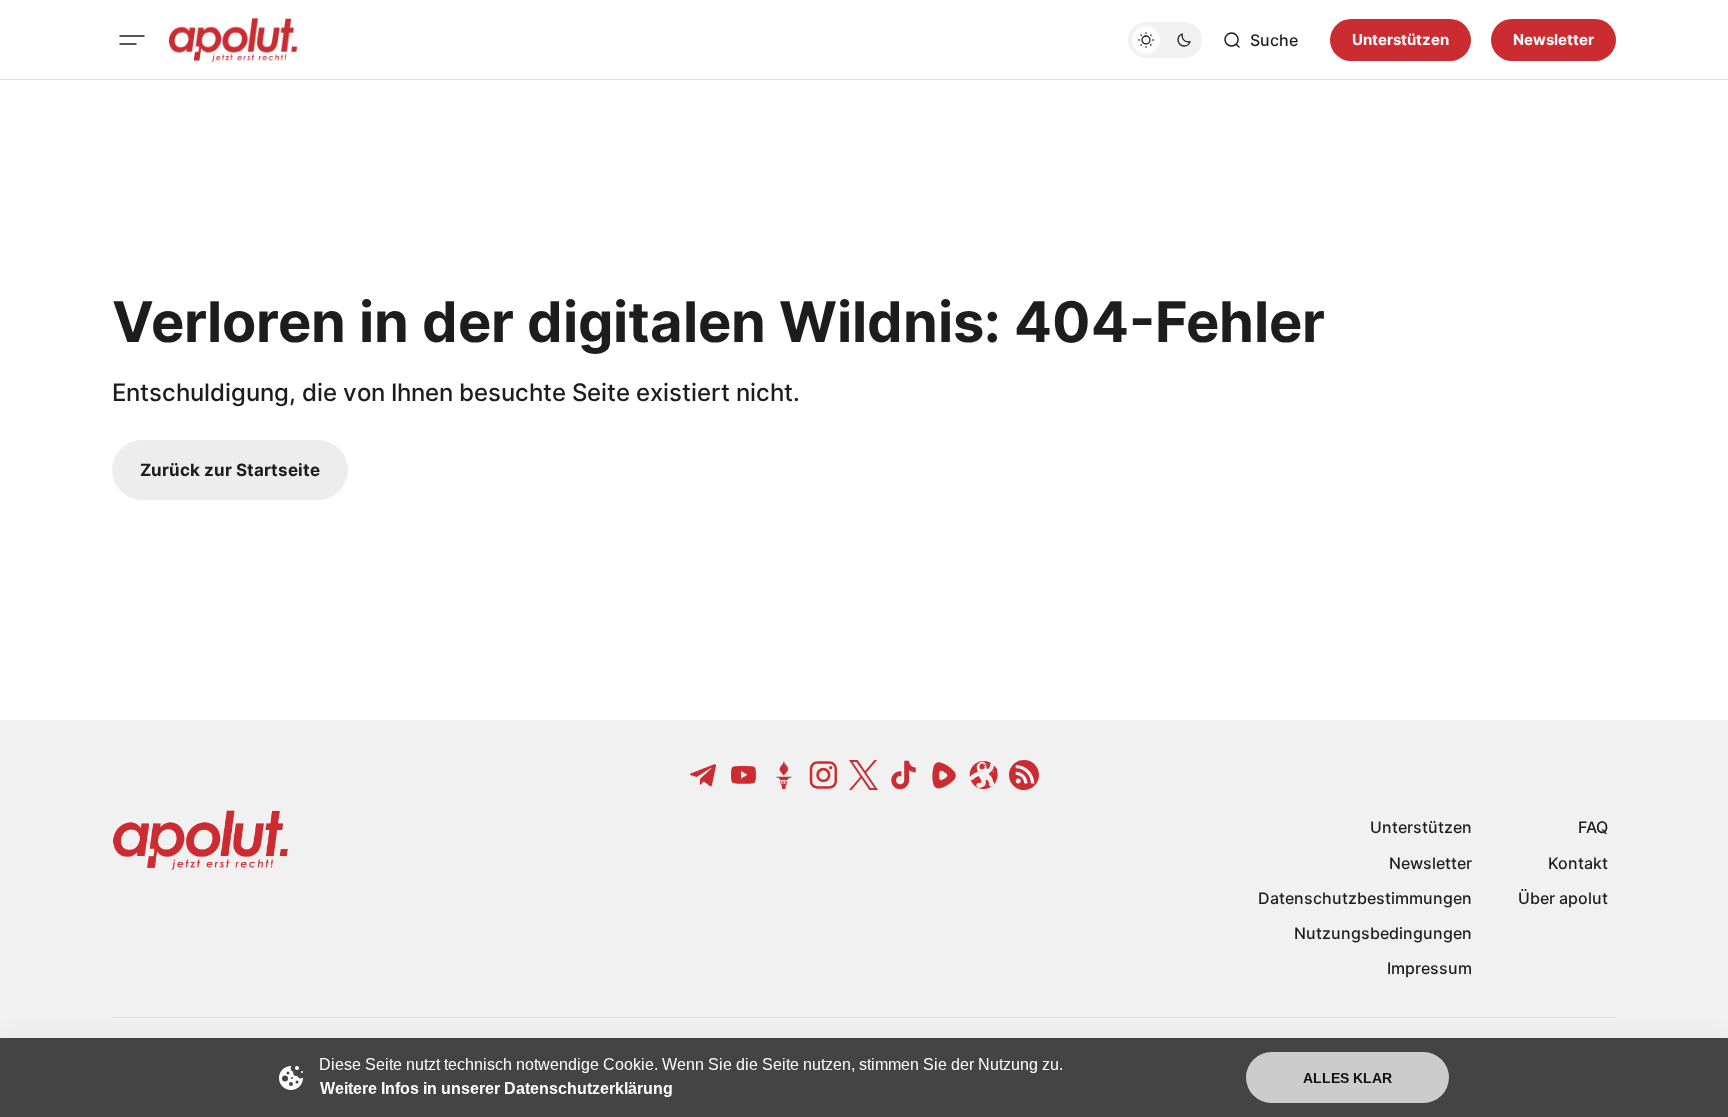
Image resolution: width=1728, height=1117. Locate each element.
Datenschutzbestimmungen (1365, 898)
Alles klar (1347, 1078)
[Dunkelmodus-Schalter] (1165, 40)
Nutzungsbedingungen (1383, 933)
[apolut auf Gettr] (784, 775)
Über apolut (1563, 898)
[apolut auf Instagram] (824, 775)
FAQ (1593, 827)
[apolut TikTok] (904, 775)
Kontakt (1578, 863)
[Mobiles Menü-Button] (132, 40)
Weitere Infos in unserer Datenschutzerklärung (496, 1088)
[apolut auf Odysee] (984, 775)
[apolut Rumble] (944, 775)
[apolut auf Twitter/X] (864, 775)
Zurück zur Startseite (230, 470)
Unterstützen (1400, 39)
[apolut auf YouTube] (744, 775)
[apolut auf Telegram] (704, 775)
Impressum (1429, 968)
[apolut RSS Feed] (1024, 775)
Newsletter (1553, 39)
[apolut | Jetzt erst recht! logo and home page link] (233, 40)
